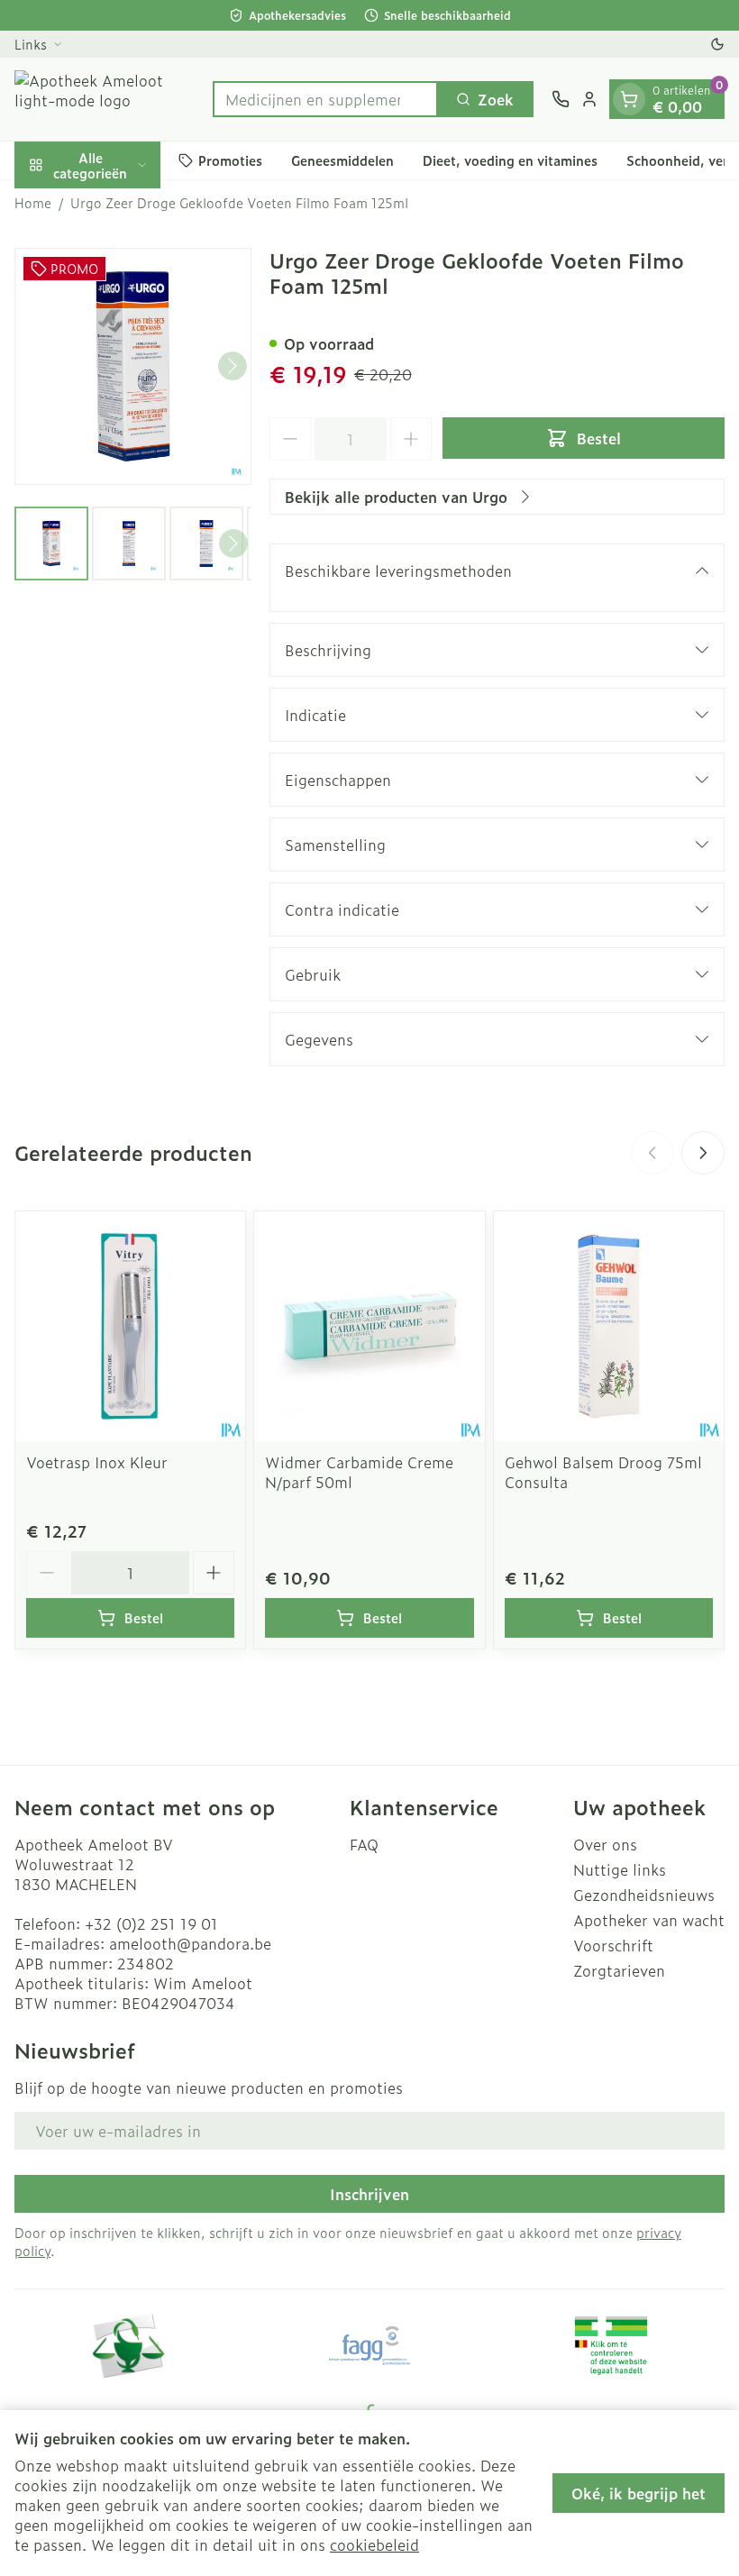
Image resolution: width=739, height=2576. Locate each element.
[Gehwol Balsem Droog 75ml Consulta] (609, 1326)
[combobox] (325, 99)
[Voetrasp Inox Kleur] (130, 1326)
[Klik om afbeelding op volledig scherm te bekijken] (133, 366)
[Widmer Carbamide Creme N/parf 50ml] (369, 1326)
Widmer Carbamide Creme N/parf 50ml (359, 1472)
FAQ (364, 1844)
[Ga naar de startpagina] (105, 99)
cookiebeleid (374, 2544)
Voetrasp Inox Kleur (97, 1462)
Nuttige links (620, 1869)
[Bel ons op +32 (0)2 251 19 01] (561, 99)
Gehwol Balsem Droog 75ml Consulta (603, 1472)
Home (33, 203)
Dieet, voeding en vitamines (510, 160)
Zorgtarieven (619, 1970)
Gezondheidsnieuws (644, 1895)
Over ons (605, 1844)
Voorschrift (613, 1945)
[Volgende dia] (703, 1153)
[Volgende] (233, 366)
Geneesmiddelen (342, 160)
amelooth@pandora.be (190, 1943)
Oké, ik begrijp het (639, 2493)
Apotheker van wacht (649, 1920)
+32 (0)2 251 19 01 (151, 1923)
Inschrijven (369, 2194)
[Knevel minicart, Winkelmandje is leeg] (629, 99)
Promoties (230, 160)
